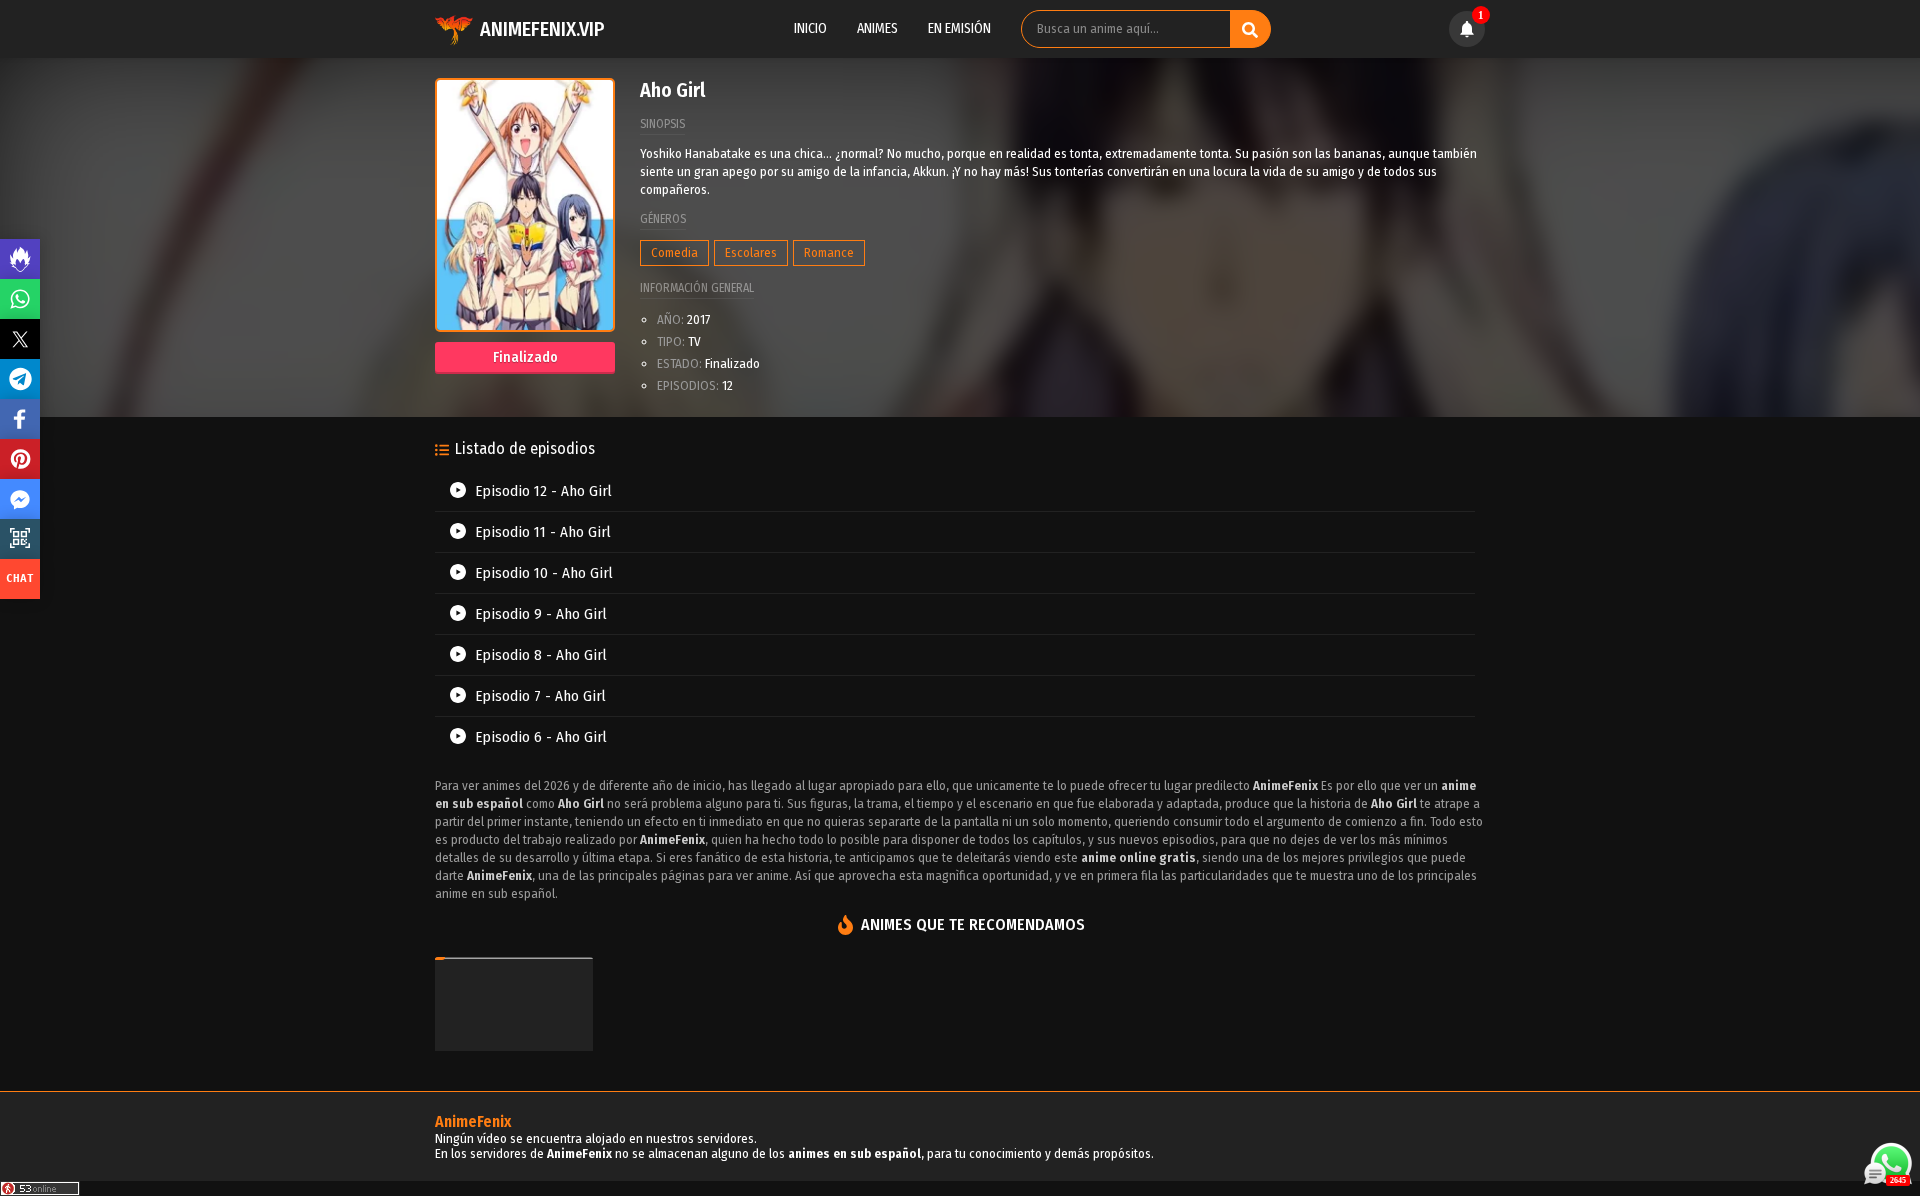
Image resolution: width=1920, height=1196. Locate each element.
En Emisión (959, 28)
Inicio (810, 28)
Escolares (751, 252)
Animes (877, 28)
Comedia (674, 252)
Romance (829, 252)
